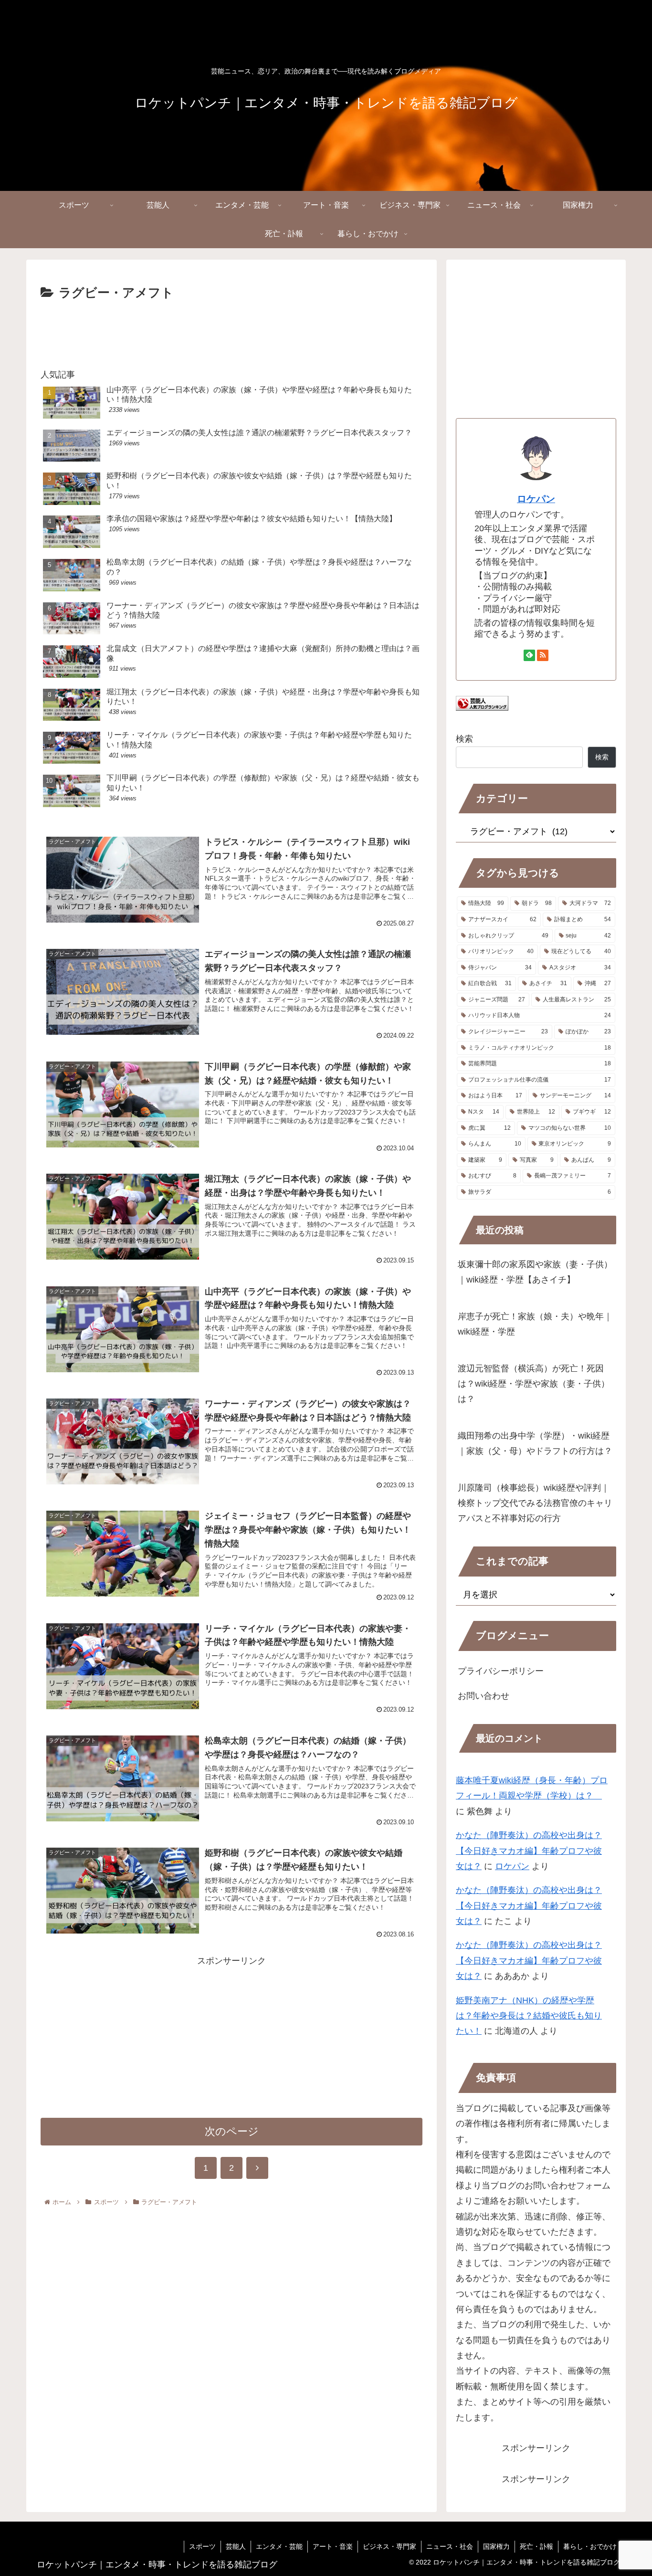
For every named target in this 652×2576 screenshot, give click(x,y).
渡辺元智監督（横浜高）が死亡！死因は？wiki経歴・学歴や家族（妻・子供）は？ (534, 1384)
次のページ (232, 2131)
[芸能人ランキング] (482, 708)
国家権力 (496, 2546)
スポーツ (202, 2546)
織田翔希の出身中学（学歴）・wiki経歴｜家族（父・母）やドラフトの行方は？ (535, 1443)
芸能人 (236, 2546)
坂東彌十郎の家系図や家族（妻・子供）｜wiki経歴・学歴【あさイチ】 (535, 1272)
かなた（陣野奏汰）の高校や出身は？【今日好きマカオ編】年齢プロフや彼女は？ (529, 1851)
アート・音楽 (333, 2546)
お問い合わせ (484, 1696)
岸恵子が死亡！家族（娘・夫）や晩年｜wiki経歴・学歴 (535, 1324)
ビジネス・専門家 (389, 2546)
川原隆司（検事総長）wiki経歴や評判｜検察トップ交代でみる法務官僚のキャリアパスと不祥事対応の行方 (535, 1503)
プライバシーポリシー (501, 1671)
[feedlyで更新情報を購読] (529, 655)
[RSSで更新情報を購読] (543, 655)
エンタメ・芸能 (279, 2546)
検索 (464, 739)
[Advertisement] (231, 330)
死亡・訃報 (536, 2546)
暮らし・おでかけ (590, 2546)
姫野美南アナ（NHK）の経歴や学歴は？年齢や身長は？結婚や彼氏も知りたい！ (529, 2016)
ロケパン (536, 499)
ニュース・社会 (450, 2546)
